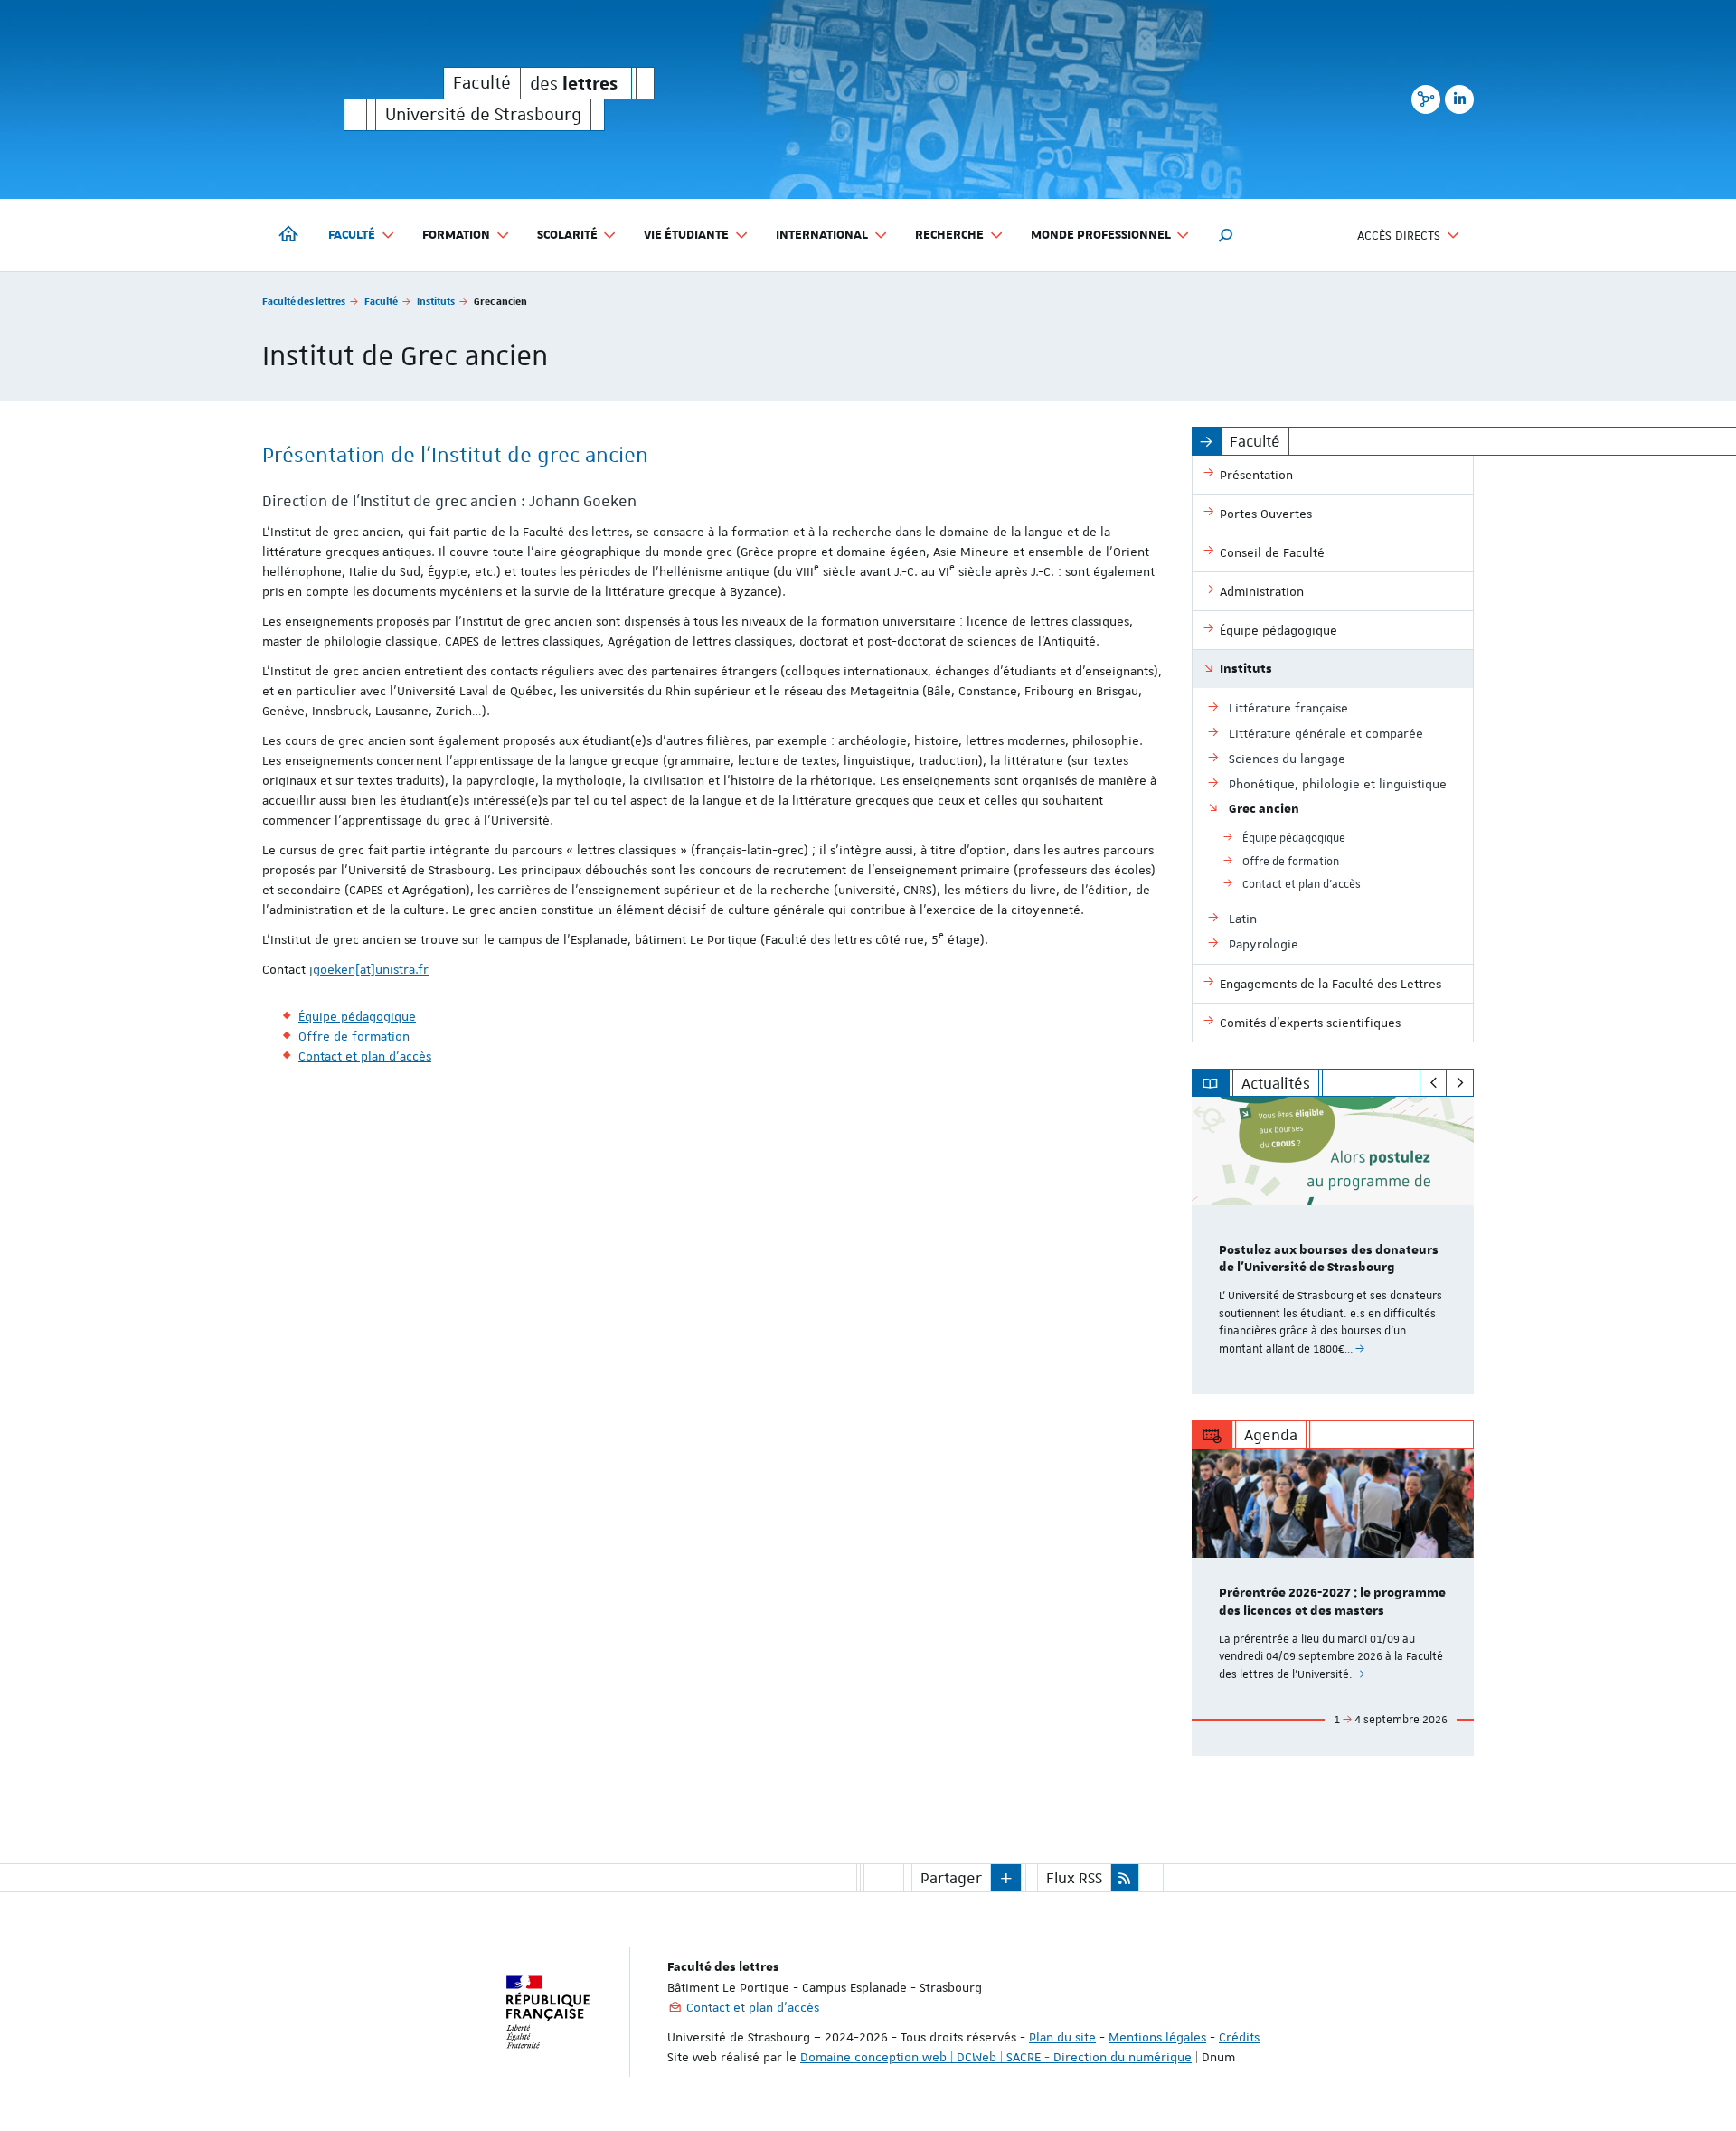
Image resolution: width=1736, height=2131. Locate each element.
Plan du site (1062, 2037)
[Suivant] (1460, 1083)
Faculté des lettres (304, 301)
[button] (1226, 235)
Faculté (381, 301)
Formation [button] (456, 235)
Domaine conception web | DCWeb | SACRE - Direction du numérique (996, 2057)
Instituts (436, 301)
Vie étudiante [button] (686, 235)
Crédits (1239, 2037)
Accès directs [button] (1399, 235)
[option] (1333, 1245)
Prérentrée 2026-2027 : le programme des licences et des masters (1332, 1602)
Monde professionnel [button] (1101, 235)
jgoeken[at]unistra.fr (369, 969)
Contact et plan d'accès (753, 2007)
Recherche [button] (949, 235)
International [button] (822, 235)
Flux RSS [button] (1074, 1878)
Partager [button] (951, 1878)
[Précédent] (1434, 1083)
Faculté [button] (352, 235)
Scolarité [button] (567, 235)
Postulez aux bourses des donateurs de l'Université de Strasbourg (1329, 1259)
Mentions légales (1157, 2037)
